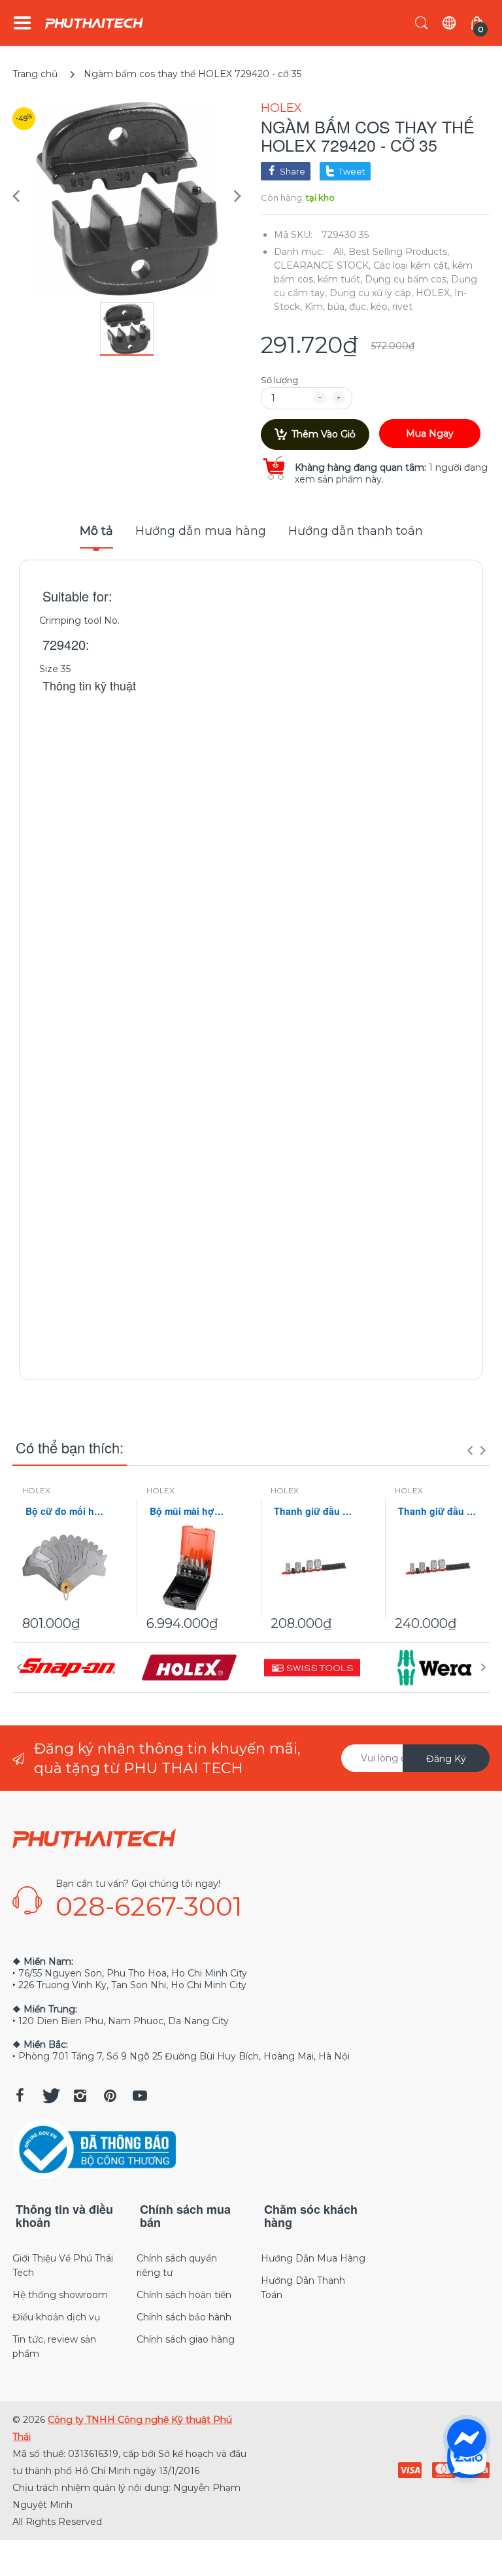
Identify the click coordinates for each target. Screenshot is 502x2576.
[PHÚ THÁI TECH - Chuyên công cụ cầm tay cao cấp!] (94, 23)
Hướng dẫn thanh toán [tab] (356, 531)
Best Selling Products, (399, 252)
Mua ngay (430, 433)
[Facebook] (20, 2095)
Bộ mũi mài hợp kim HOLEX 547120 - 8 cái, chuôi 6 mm (189, 1511)
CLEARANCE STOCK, (322, 265)
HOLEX (281, 108)
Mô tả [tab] (96, 531)
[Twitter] (50, 2095)
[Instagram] (80, 2095)
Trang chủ (35, 74)
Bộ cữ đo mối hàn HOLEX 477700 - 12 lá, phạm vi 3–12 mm (65, 1511)
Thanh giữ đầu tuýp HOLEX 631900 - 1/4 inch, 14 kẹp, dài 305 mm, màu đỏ (313, 1511)
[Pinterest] (110, 2095)
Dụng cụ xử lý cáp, (371, 293)
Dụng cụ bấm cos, (407, 279)
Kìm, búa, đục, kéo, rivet (359, 307)
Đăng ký (446, 1759)
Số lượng (279, 380)
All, (340, 252)
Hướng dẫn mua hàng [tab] (201, 531)
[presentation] (470, 1450)
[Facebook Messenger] (467, 2439)
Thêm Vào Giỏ (324, 434)
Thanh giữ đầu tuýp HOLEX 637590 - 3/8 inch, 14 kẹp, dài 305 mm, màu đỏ (437, 1511)
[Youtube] (140, 2095)
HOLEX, (434, 293)
